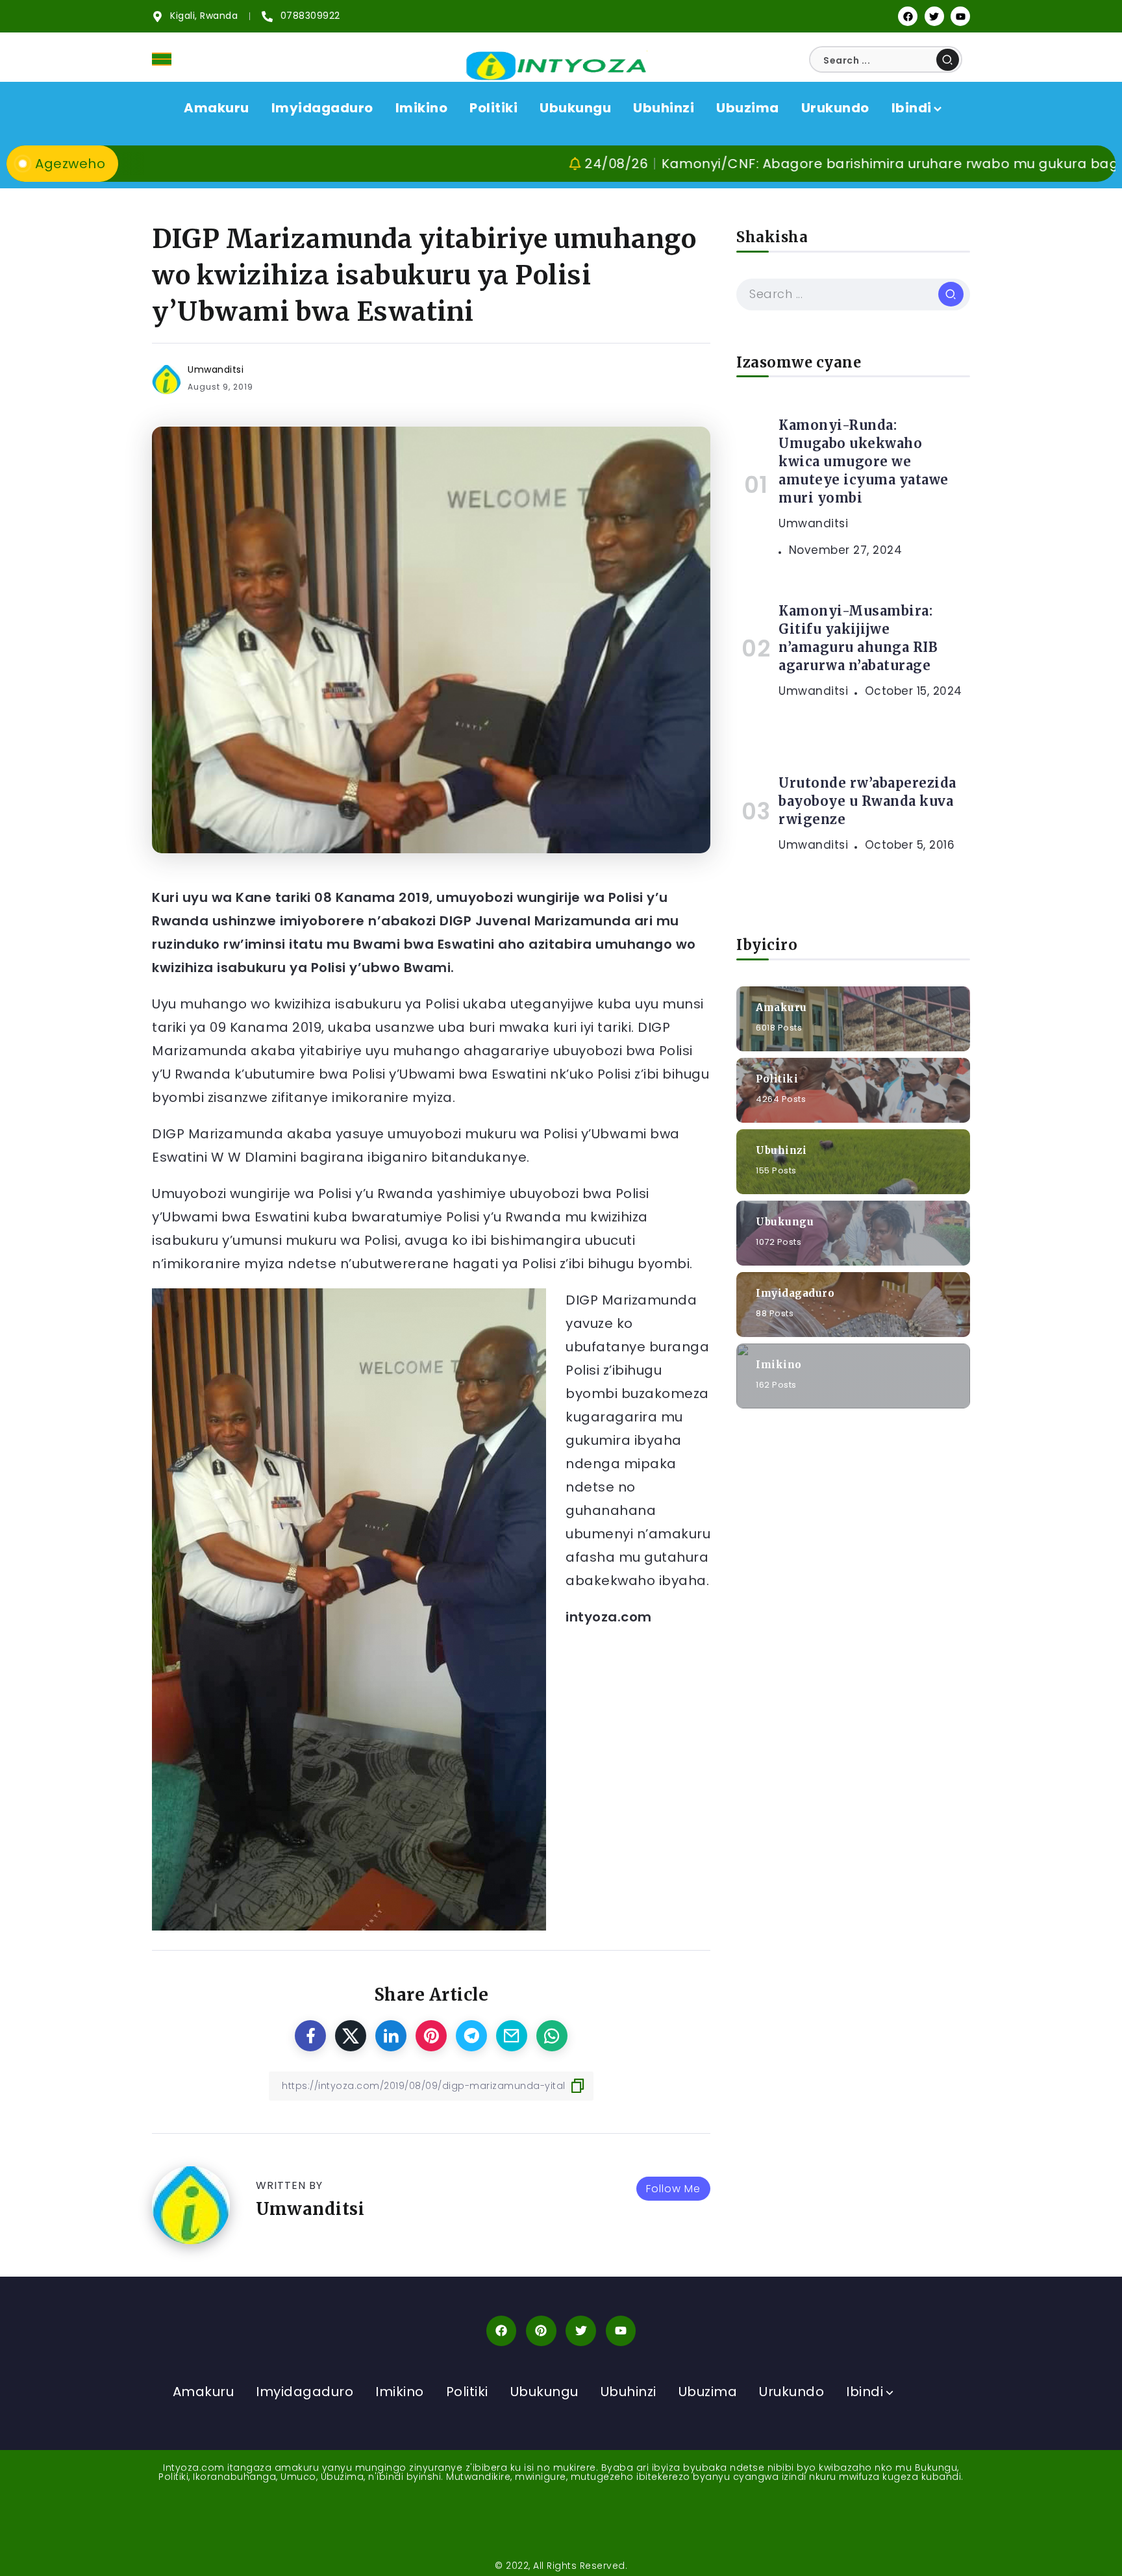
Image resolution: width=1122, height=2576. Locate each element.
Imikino (779, 1364)
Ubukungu (785, 1221)
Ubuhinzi (781, 1150)
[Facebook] (908, 16)
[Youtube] (960, 16)
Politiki (777, 1078)
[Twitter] (934, 16)
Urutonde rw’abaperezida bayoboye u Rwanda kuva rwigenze (867, 801)
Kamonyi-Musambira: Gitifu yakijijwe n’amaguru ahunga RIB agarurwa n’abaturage (858, 638)
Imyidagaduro (795, 1293)
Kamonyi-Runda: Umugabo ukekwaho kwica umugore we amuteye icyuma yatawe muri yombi (864, 461)
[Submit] (948, 60)
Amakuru (781, 1007)
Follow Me (673, 2189)
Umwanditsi (216, 369)
